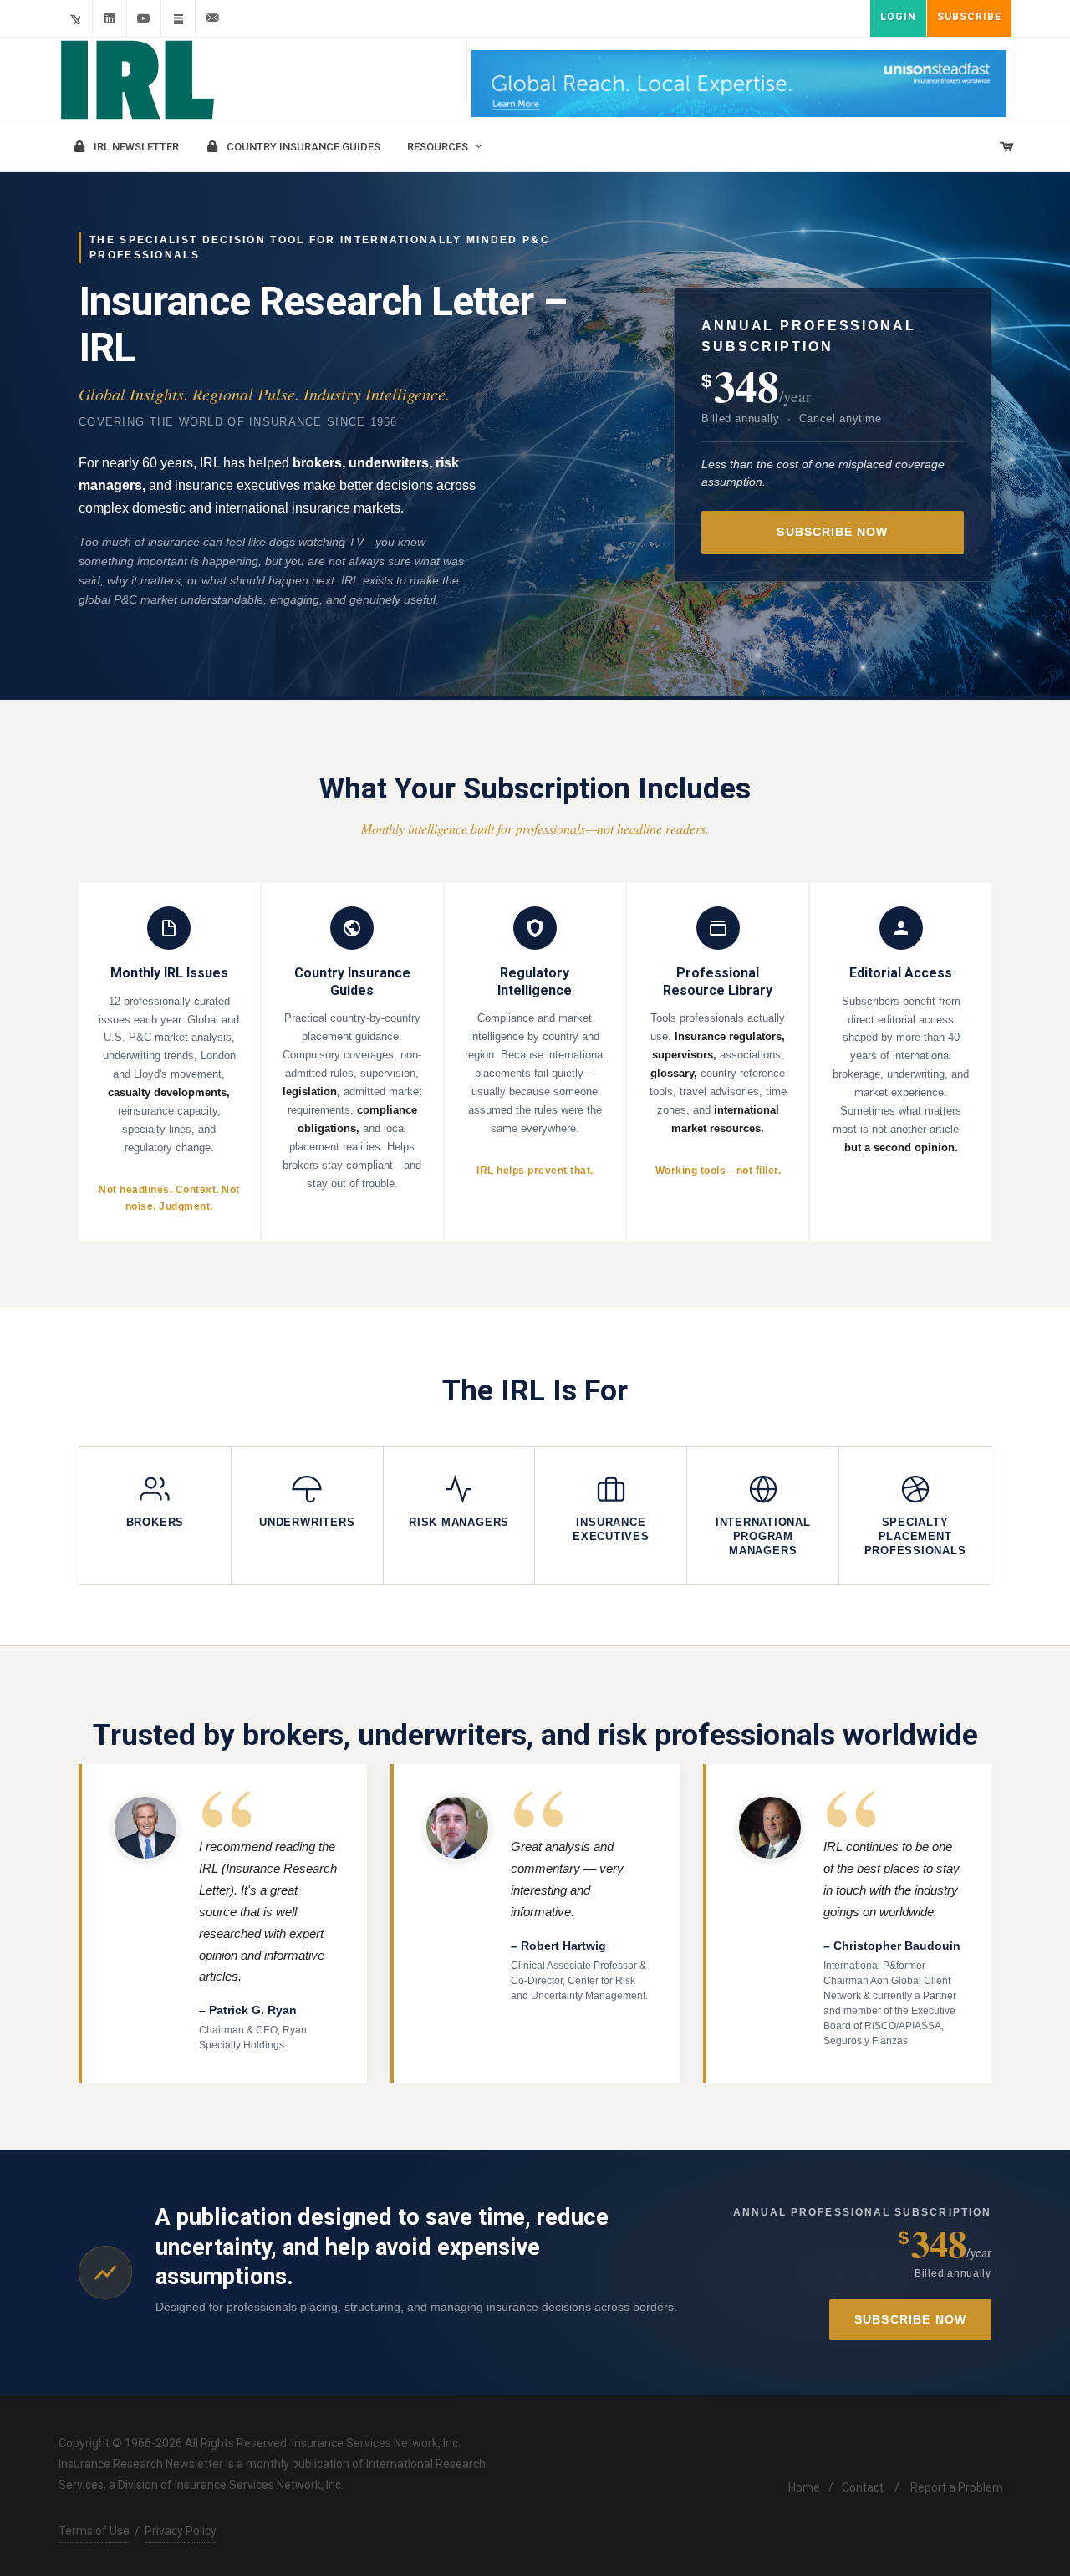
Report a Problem (957, 2487)
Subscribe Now (832, 532)
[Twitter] (75, 18)
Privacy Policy (181, 2531)
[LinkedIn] (110, 18)
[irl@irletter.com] (212, 18)
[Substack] (178, 18)
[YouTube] (144, 18)
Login (898, 17)
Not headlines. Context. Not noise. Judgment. (169, 1198)
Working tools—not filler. (718, 1171)
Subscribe (969, 17)
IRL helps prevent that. (535, 1171)
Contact (863, 2487)
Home (804, 2487)
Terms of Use (94, 2531)
